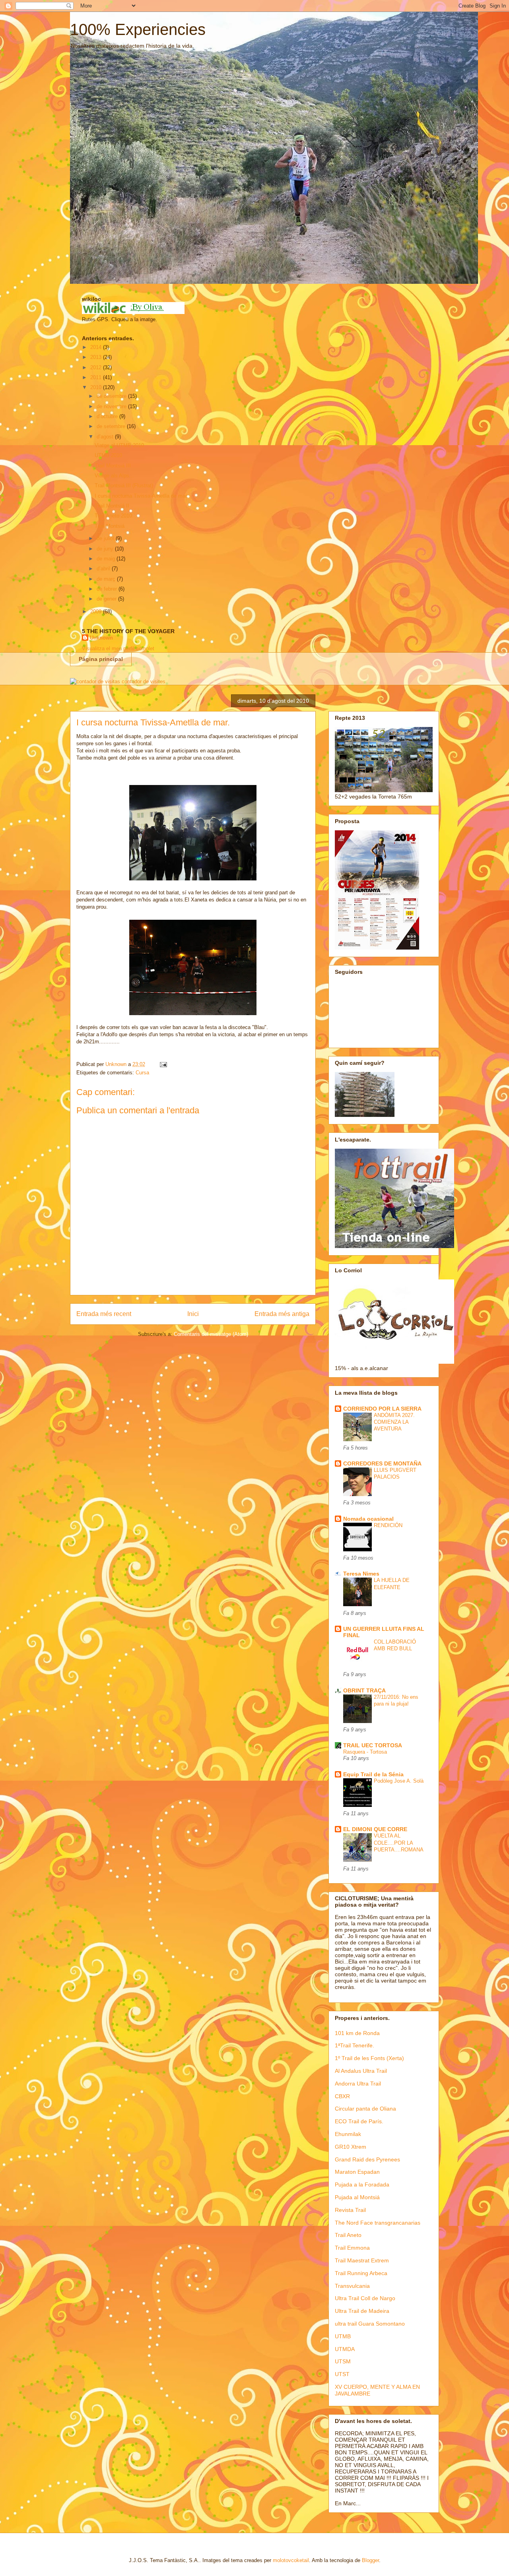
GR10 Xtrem (351, 2147)
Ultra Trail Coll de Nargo (365, 2298)
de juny (106, 549)
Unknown (101, 638)
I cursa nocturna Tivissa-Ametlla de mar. (141, 496)
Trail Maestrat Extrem (362, 2260)
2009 (97, 612)
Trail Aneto (348, 2235)
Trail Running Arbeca (361, 2273)
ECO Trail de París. (359, 2121)
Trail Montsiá (110, 526)
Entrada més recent (104, 1314)
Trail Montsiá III (113, 466)
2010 (97, 387)
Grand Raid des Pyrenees (367, 2159)
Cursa (142, 1073)
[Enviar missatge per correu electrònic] (163, 1064)
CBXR (342, 2096)
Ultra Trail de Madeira (362, 2311)
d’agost (106, 437)
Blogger (370, 2560)
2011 (97, 377)
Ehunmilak (348, 2134)
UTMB (343, 2336)
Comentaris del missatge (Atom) (211, 1334)
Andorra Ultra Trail (358, 2084)
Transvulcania (352, 2286)
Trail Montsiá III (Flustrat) (124, 486)
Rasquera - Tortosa (365, 1752)
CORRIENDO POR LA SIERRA (382, 1409)
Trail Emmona (352, 2248)
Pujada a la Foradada (362, 2184)
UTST (342, 2374)
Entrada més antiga (282, 1314)
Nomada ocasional (368, 1519)
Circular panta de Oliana (365, 2109)
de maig (107, 559)
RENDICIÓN (388, 1525)
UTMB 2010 (108, 455)
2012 (97, 367)
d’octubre (108, 416)
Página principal (101, 659)
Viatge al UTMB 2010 (119, 445)
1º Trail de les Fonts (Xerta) (369, 2058)
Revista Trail (350, 2210)
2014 (97, 347)
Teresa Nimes (361, 1574)
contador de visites (144, 681)
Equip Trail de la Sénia (373, 1774)
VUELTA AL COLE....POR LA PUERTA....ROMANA (399, 1843)
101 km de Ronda (357, 2033)
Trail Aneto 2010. (114, 516)
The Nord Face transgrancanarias (378, 2223)
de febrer (108, 589)
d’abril (104, 569)
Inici (193, 1314)
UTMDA (345, 2349)
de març (107, 579)
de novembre (112, 406)
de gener (107, 599)
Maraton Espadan (357, 2172)
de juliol (106, 538)
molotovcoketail (291, 2560)
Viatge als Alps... (114, 476)
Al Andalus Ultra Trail (361, 2071)
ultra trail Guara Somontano (370, 2324)
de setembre (112, 426)
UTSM (343, 2361)
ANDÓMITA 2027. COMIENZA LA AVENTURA (394, 1422)
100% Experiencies (138, 29)
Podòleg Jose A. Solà (399, 1781)
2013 (97, 357)
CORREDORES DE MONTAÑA (382, 1463)
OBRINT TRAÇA (364, 1690)
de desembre (112, 396)
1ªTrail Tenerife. (355, 2045)
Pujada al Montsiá (357, 2197)
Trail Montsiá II (112, 506)
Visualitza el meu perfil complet (118, 648)
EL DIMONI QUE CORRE (375, 1829)
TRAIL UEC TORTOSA (373, 1745)
